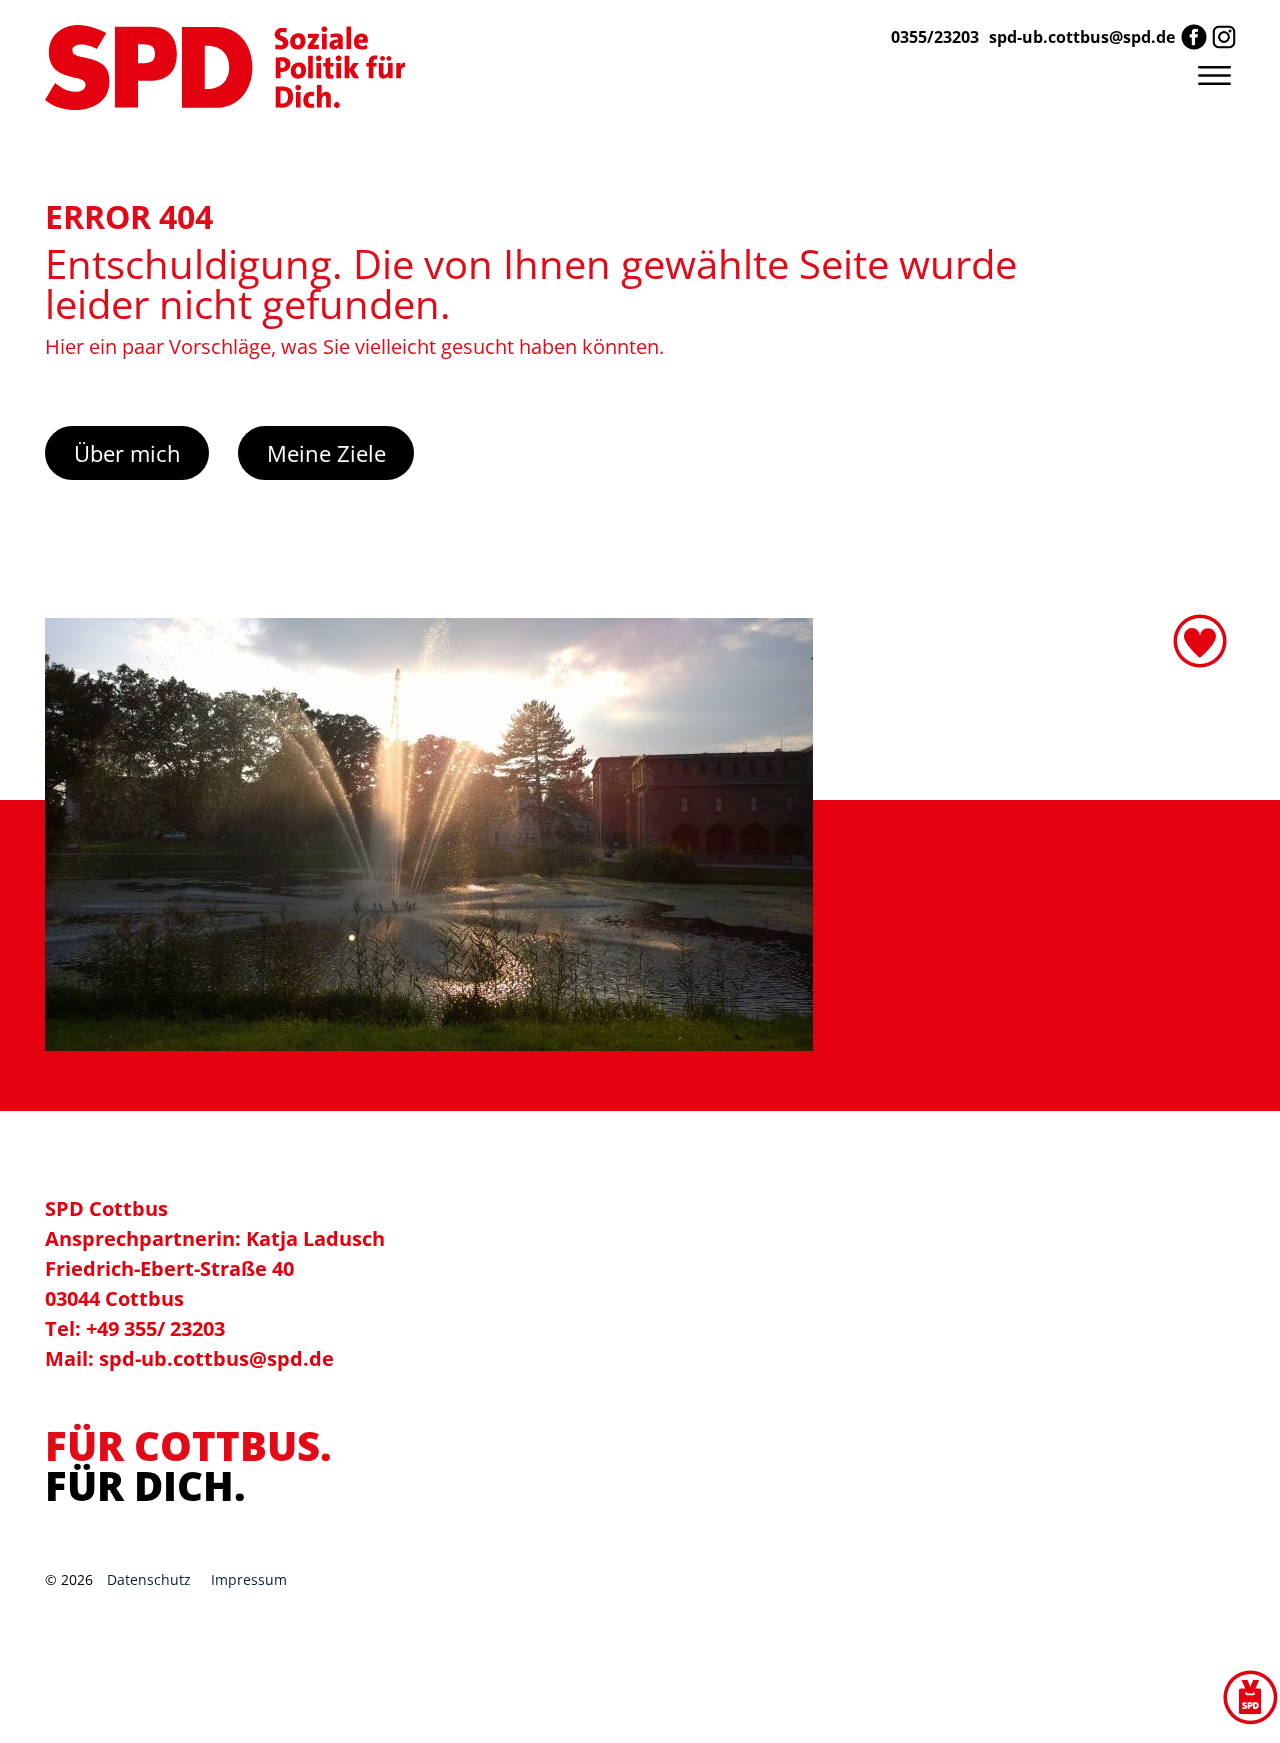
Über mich (127, 453)
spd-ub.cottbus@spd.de (1082, 37)
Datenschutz (149, 1579)
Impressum (249, 1579)
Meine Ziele (326, 453)
